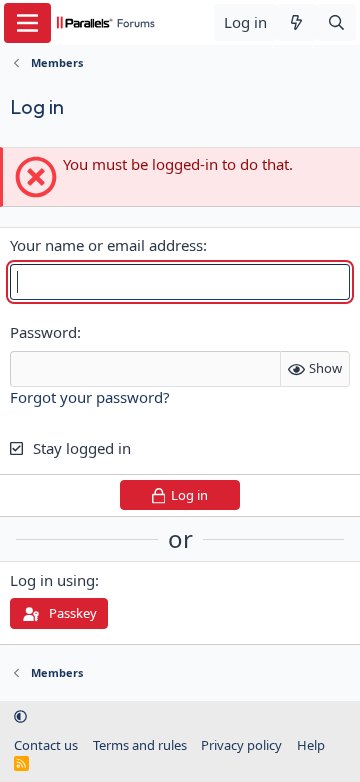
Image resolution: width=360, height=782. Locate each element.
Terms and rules (140, 745)
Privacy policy (241, 745)
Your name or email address (106, 245)
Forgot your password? (90, 397)
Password (43, 332)
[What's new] (296, 22)
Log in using (52, 580)
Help (311, 745)
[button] (20, 716)
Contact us (46, 745)
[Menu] (27, 23)
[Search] (336, 22)
